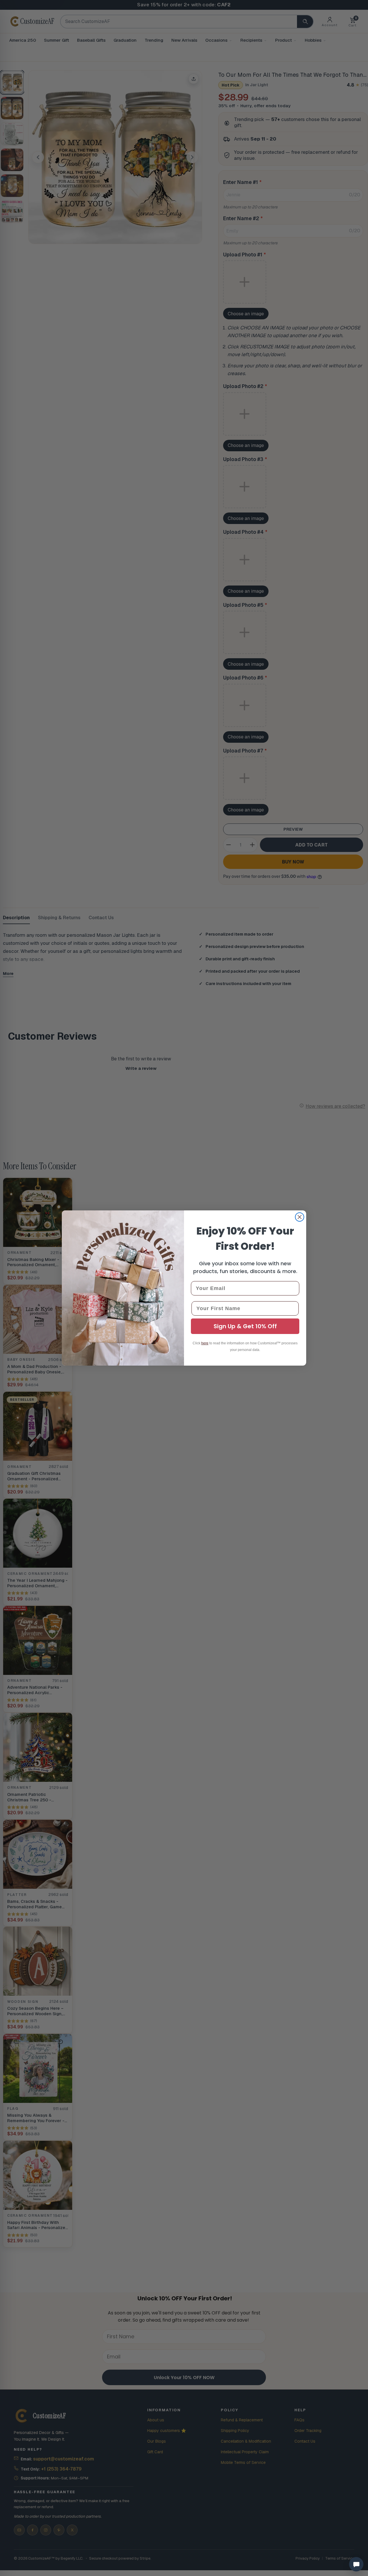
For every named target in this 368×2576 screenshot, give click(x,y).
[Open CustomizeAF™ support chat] (356, 2564)
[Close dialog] (300, 1217)
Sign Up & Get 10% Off (245, 1326)
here (205, 1343)
